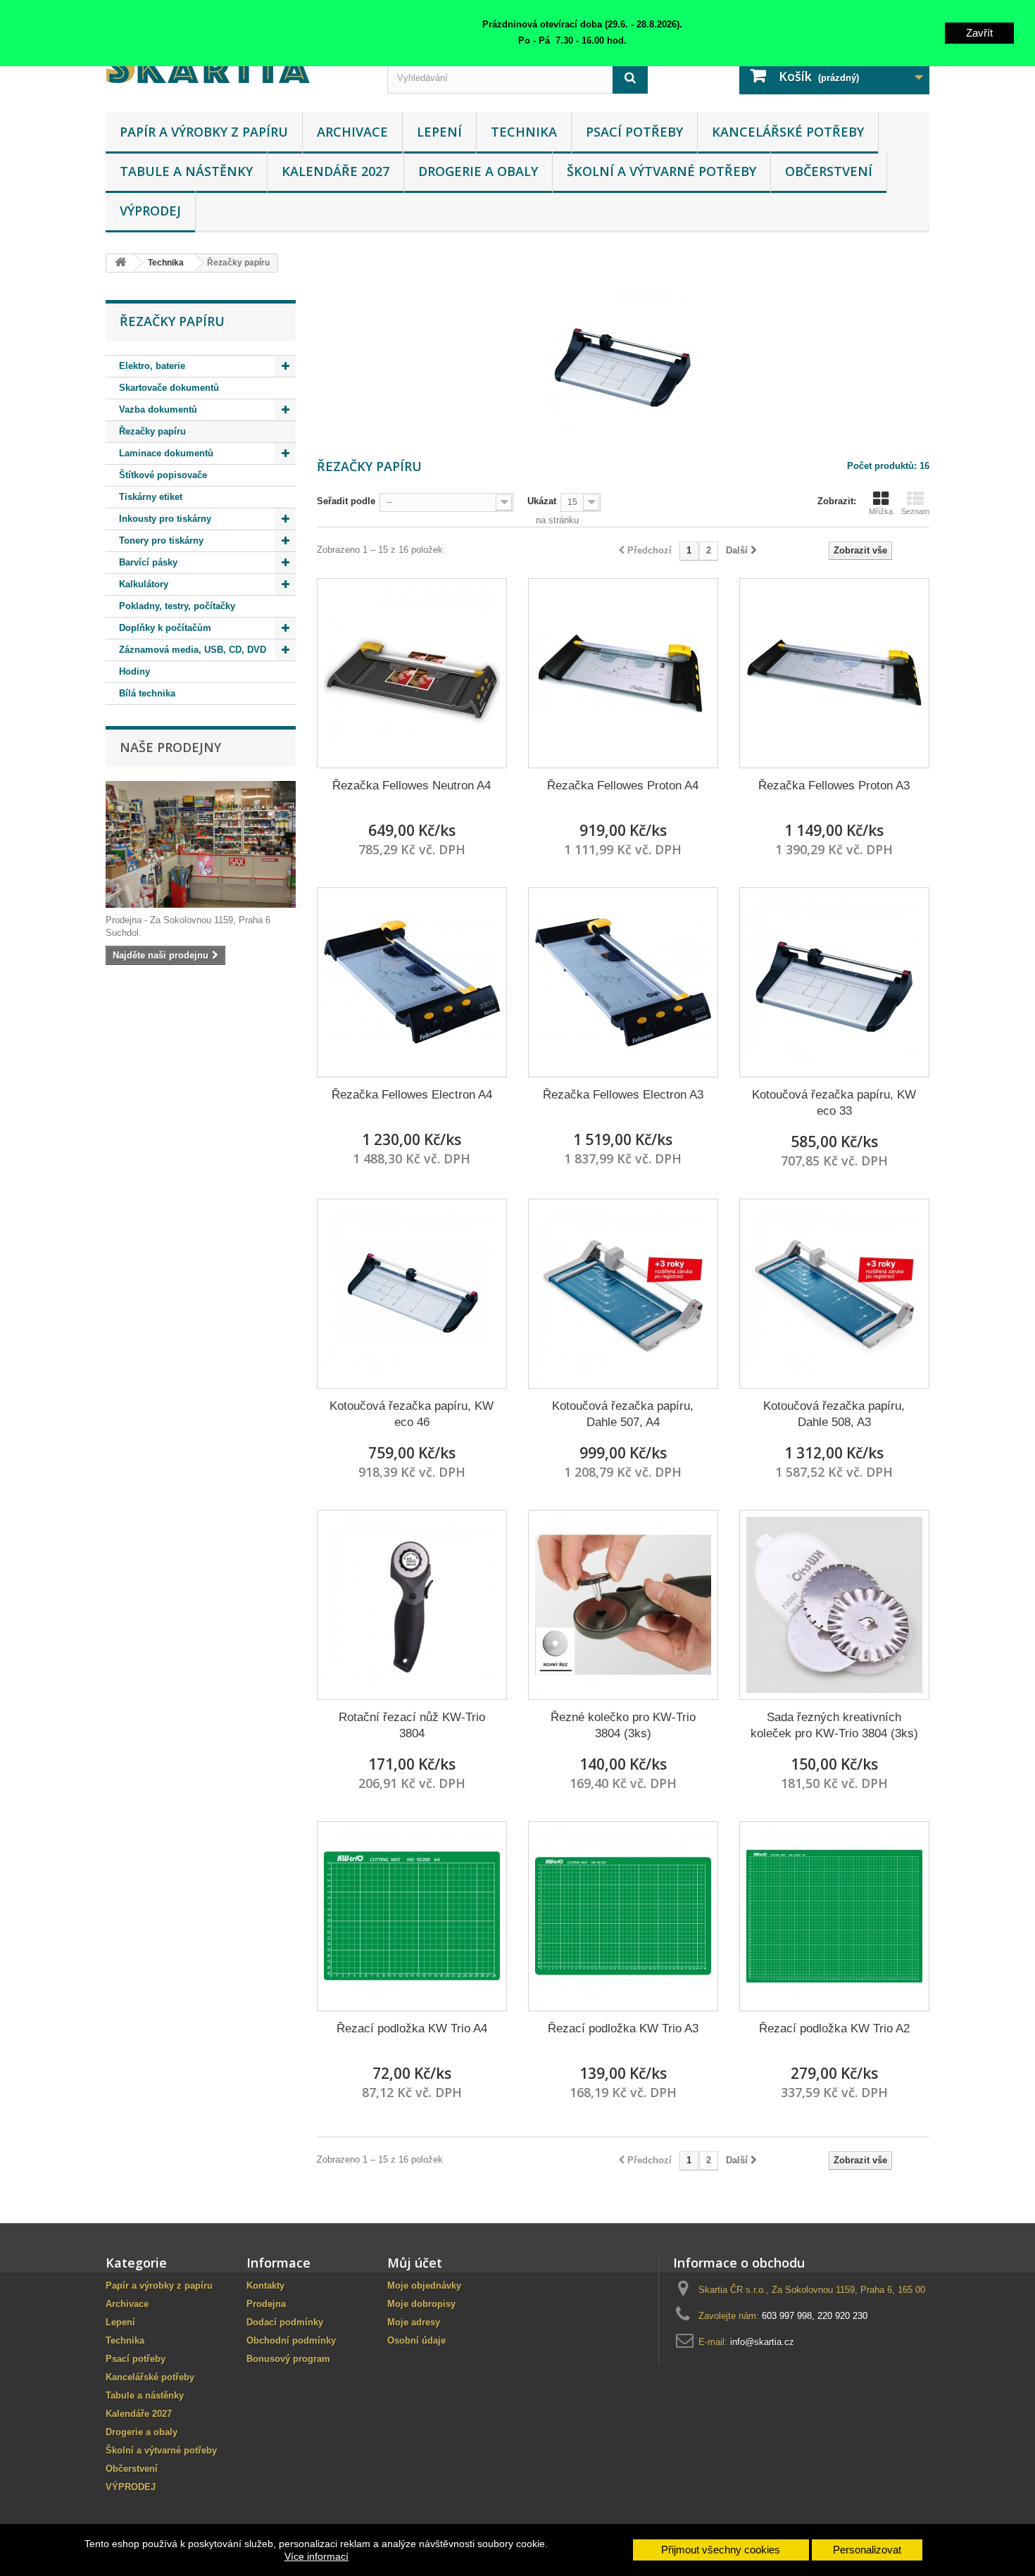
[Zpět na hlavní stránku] (120, 263)
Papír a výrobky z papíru (204, 132)
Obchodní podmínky (291, 2340)
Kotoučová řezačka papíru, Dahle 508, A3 (834, 1414)
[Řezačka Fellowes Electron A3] (623, 982)
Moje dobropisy (421, 2304)
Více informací (316, 2556)
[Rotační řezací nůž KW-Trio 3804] (412, 1605)
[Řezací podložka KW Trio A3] (623, 1916)
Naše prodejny (170, 747)
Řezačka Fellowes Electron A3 (623, 1095)
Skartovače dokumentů (169, 388)
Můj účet (415, 2263)
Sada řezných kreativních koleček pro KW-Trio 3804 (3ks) (834, 1725)
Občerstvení (829, 171)
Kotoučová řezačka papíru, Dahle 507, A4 (623, 1414)
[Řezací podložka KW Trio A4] (412, 1916)
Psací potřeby (634, 132)
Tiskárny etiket (151, 497)
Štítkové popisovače (163, 475)
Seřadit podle (346, 501)
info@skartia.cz (762, 2342)
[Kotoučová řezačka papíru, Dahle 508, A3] (834, 1294)
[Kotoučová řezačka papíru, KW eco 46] (412, 1294)
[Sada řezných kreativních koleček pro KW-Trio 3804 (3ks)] (834, 1605)
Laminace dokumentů (166, 453)
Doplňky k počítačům (165, 628)
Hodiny (134, 671)
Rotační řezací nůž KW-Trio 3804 (412, 1725)
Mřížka (881, 511)
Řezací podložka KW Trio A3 (623, 2028)
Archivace (352, 132)
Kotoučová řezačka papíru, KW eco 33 (834, 1103)
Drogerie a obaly (478, 171)
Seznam (915, 511)
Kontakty (265, 2286)
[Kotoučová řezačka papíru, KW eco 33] (834, 982)
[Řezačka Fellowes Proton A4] (623, 673)
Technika (524, 132)
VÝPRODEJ (150, 211)
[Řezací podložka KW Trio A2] (834, 1916)
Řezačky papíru (152, 431)
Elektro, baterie (152, 366)
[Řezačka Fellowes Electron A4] (412, 982)
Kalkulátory (144, 584)
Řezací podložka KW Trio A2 (834, 2028)
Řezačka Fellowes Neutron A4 (412, 786)
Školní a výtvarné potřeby (661, 171)
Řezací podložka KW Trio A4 (412, 2028)
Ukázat (542, 501)
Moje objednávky (424, 2286)
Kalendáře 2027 (335, 171)
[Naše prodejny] (201, 844)
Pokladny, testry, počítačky (177, 606)
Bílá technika (147, 693)
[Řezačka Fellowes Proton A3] (834, 673)
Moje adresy (414, 2322)
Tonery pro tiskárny (161, 540)
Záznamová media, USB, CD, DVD (193, 650)
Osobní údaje (416, 2340)
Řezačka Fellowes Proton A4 (623, 786)
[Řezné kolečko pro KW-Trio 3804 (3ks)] (623, 1605)
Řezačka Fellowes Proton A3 (834, 786)
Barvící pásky (148, 562)
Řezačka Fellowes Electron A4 (412, 1095)
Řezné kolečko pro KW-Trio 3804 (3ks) (623, 1725)
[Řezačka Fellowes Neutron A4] (412, 673)
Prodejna (266, 2304)
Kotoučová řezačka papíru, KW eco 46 (412, 1414)
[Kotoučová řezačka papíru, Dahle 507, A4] (623, 1294)
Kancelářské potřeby (788, 132)
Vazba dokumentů (158, 409)
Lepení (439, 132)
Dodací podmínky (285, 2322)
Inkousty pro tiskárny (165, 519)
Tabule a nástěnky (186, 171)
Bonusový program (288, 2359)
